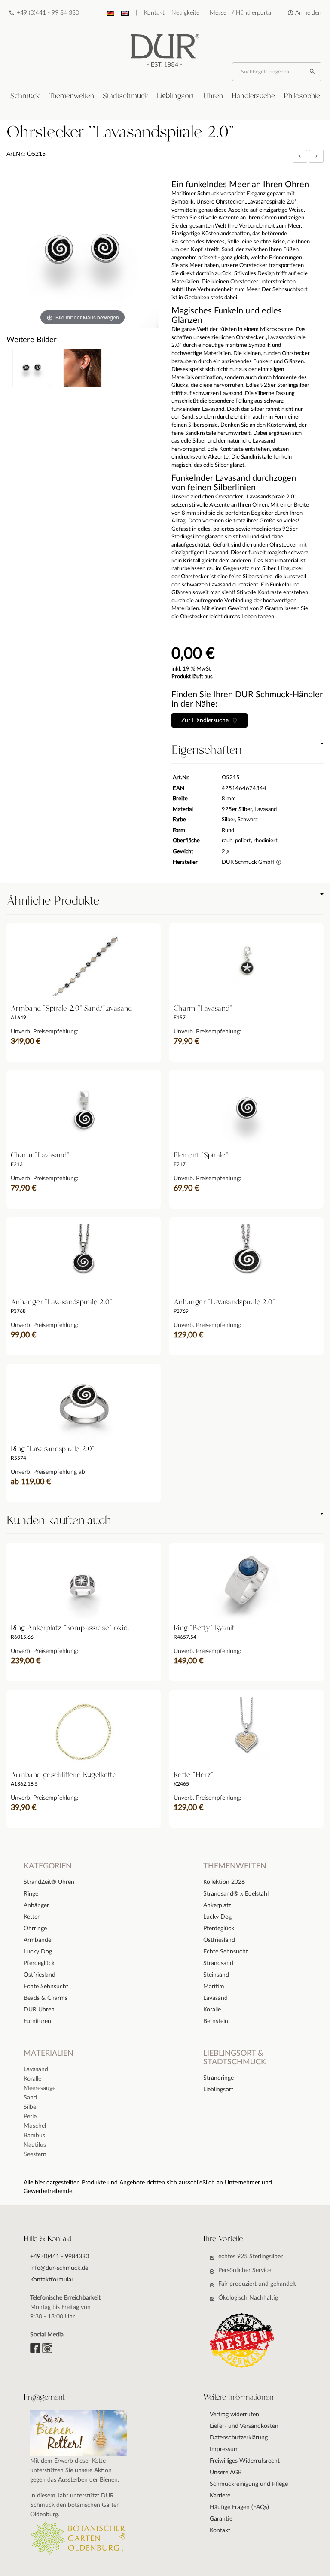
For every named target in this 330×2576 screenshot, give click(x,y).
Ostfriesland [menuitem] (40, 1975)
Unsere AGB (226, 2473)
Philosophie (302, 96)
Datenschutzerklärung (239, 2438)
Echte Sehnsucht (226, 1952)
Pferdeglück (219, 1929)
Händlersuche (253, 96)
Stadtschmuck (125, 96)
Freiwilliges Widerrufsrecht (245, 2461)
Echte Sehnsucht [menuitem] (46, 1987)
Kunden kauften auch (59, 1521)
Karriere (220, 2496)
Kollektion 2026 (224, 1882)
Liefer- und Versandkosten (244, 2426)
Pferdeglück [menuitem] (39, 1963)
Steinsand (216, 1975)
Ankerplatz (217, 1905)
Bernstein (216, 2021)
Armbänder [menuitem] (38, 1940)
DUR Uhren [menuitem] (39, 2010)
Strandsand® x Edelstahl (236, 1894)
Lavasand (215, 1998)
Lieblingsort (176, 96)
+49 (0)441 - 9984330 (60, 2257)
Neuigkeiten (187, 13)
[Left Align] (300, 156)
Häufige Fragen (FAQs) (239, 2507)
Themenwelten (71, 96)
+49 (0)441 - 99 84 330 (48, 13)
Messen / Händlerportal (241, 13)
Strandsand (218, 1963)
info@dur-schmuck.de (59, 2268)
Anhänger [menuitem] (36, 1905)
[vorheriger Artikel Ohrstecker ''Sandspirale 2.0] (301, 156)
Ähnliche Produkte (53, 901)
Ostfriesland (219, 1940)
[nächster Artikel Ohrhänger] (316, 156)
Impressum (224, 2449)
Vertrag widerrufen (234, 2415)
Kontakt (154, 13)
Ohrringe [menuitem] (35, 1929)
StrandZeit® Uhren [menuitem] (49, 1882)
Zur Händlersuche (207, 720)
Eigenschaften (206, 750)
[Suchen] (313, 72)
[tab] (25, 96)
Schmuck (25, 96)
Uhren (213, 96)
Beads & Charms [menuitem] (46, 1998)
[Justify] (316, 156)
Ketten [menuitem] (32, 1917)
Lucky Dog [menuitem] (38, 1952)
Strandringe (218, 2078)
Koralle (212, 2010)
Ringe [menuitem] (31, 1894)
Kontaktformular (52, 2280)
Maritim (214, 1987)
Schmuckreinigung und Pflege (249, 2484)
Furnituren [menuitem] (37, 2021)
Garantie (221, 2519)
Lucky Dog (217, 1917)
